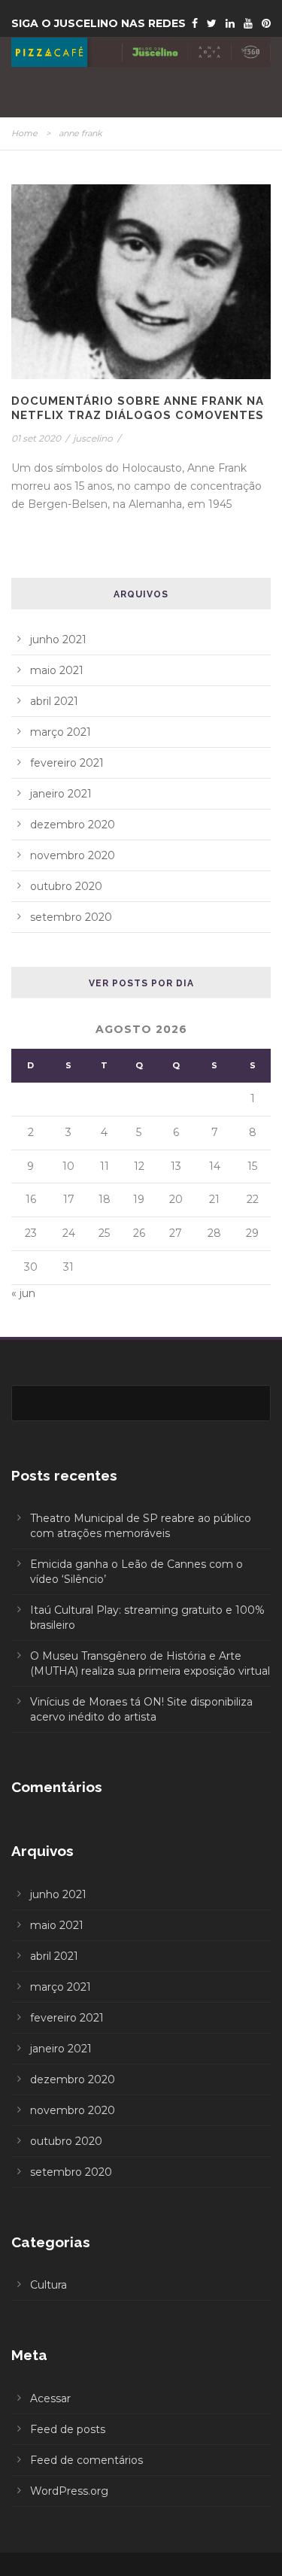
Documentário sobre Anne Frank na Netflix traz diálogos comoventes (138, 409)
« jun (23, 1293)
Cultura (49, 2285)
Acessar (50, 2398)
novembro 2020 (73, 855)
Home (24, 133)
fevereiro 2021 (67, 763)
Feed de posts (68, 2429)
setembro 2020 (71, 917)
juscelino (93, 438)
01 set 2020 (36, 438)
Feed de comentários (86, 2460)
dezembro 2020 (73, 825)
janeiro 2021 (61, 794)
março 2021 (61, 732)
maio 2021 (57, 670)
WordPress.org (69, 2491)
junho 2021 (58, 639)
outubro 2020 (66, 886)
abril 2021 (54, 701)
